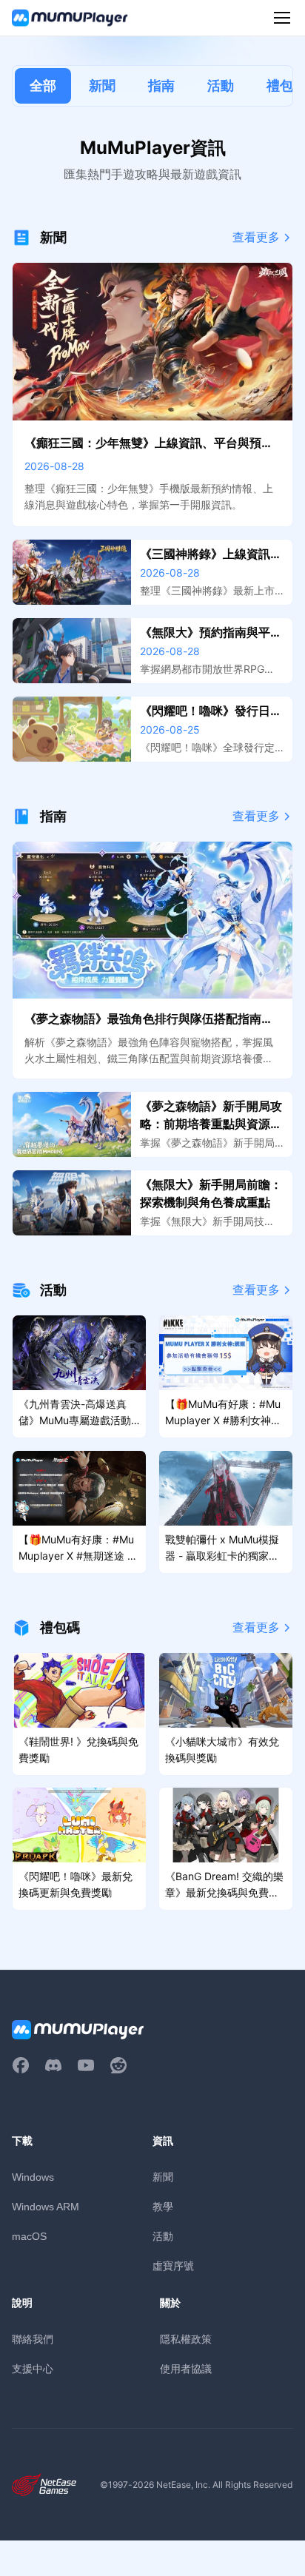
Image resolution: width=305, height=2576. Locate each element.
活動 (221, 85)
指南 (161, 85)
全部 (43, 85)
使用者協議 (186, 2368)
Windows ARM (46, 2207)
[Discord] (53, 2065)
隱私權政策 (186, 2339)
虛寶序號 (173, 2265)
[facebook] (21, 2065)
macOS (29, 2236)
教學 (163, 2206)
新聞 (102, 85)
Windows (33, 2177)
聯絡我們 (33, 2339)
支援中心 (33, 2368)
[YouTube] (86, 2065)
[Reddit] (118, 2065)
